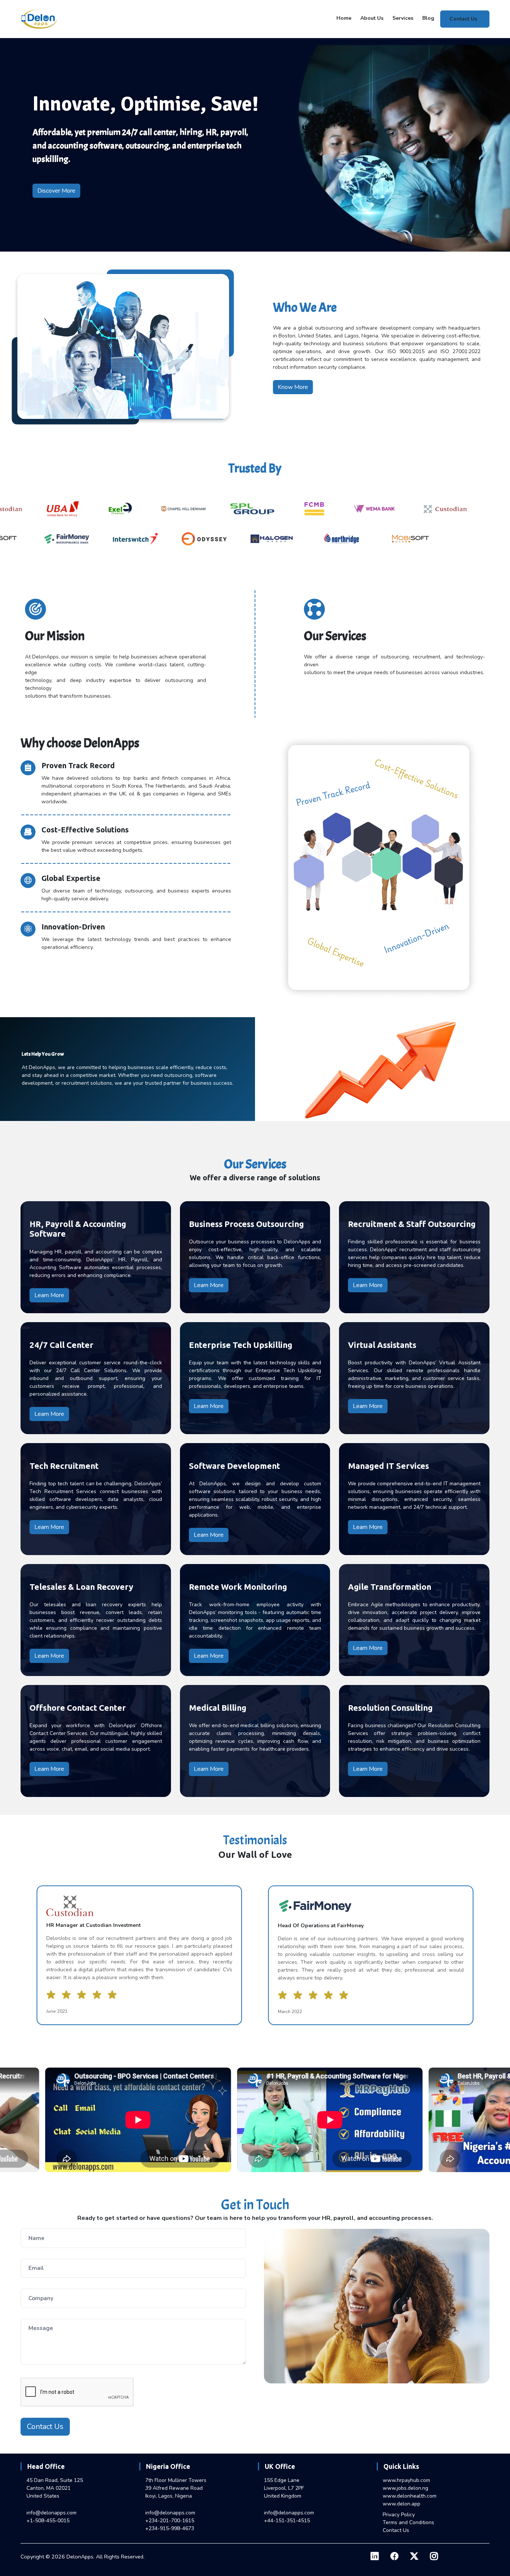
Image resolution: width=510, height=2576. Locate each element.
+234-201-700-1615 (170, 2521)
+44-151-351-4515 (287, 2521)
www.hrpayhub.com (406, 2480)
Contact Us (463, 19)
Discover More (56, 191)
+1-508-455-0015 (48, 2521)
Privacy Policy (399, 2515)
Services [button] (403, 18)
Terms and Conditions (408, 2522)
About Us (372, 18)
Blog (428, 18)
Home (344, 18)
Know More (293, 387)
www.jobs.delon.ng (405, 2488)
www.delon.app (402, 2504)
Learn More (49, 1295)
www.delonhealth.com (410, 2496)
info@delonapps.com (52, 2513)
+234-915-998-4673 (170, 2528)
